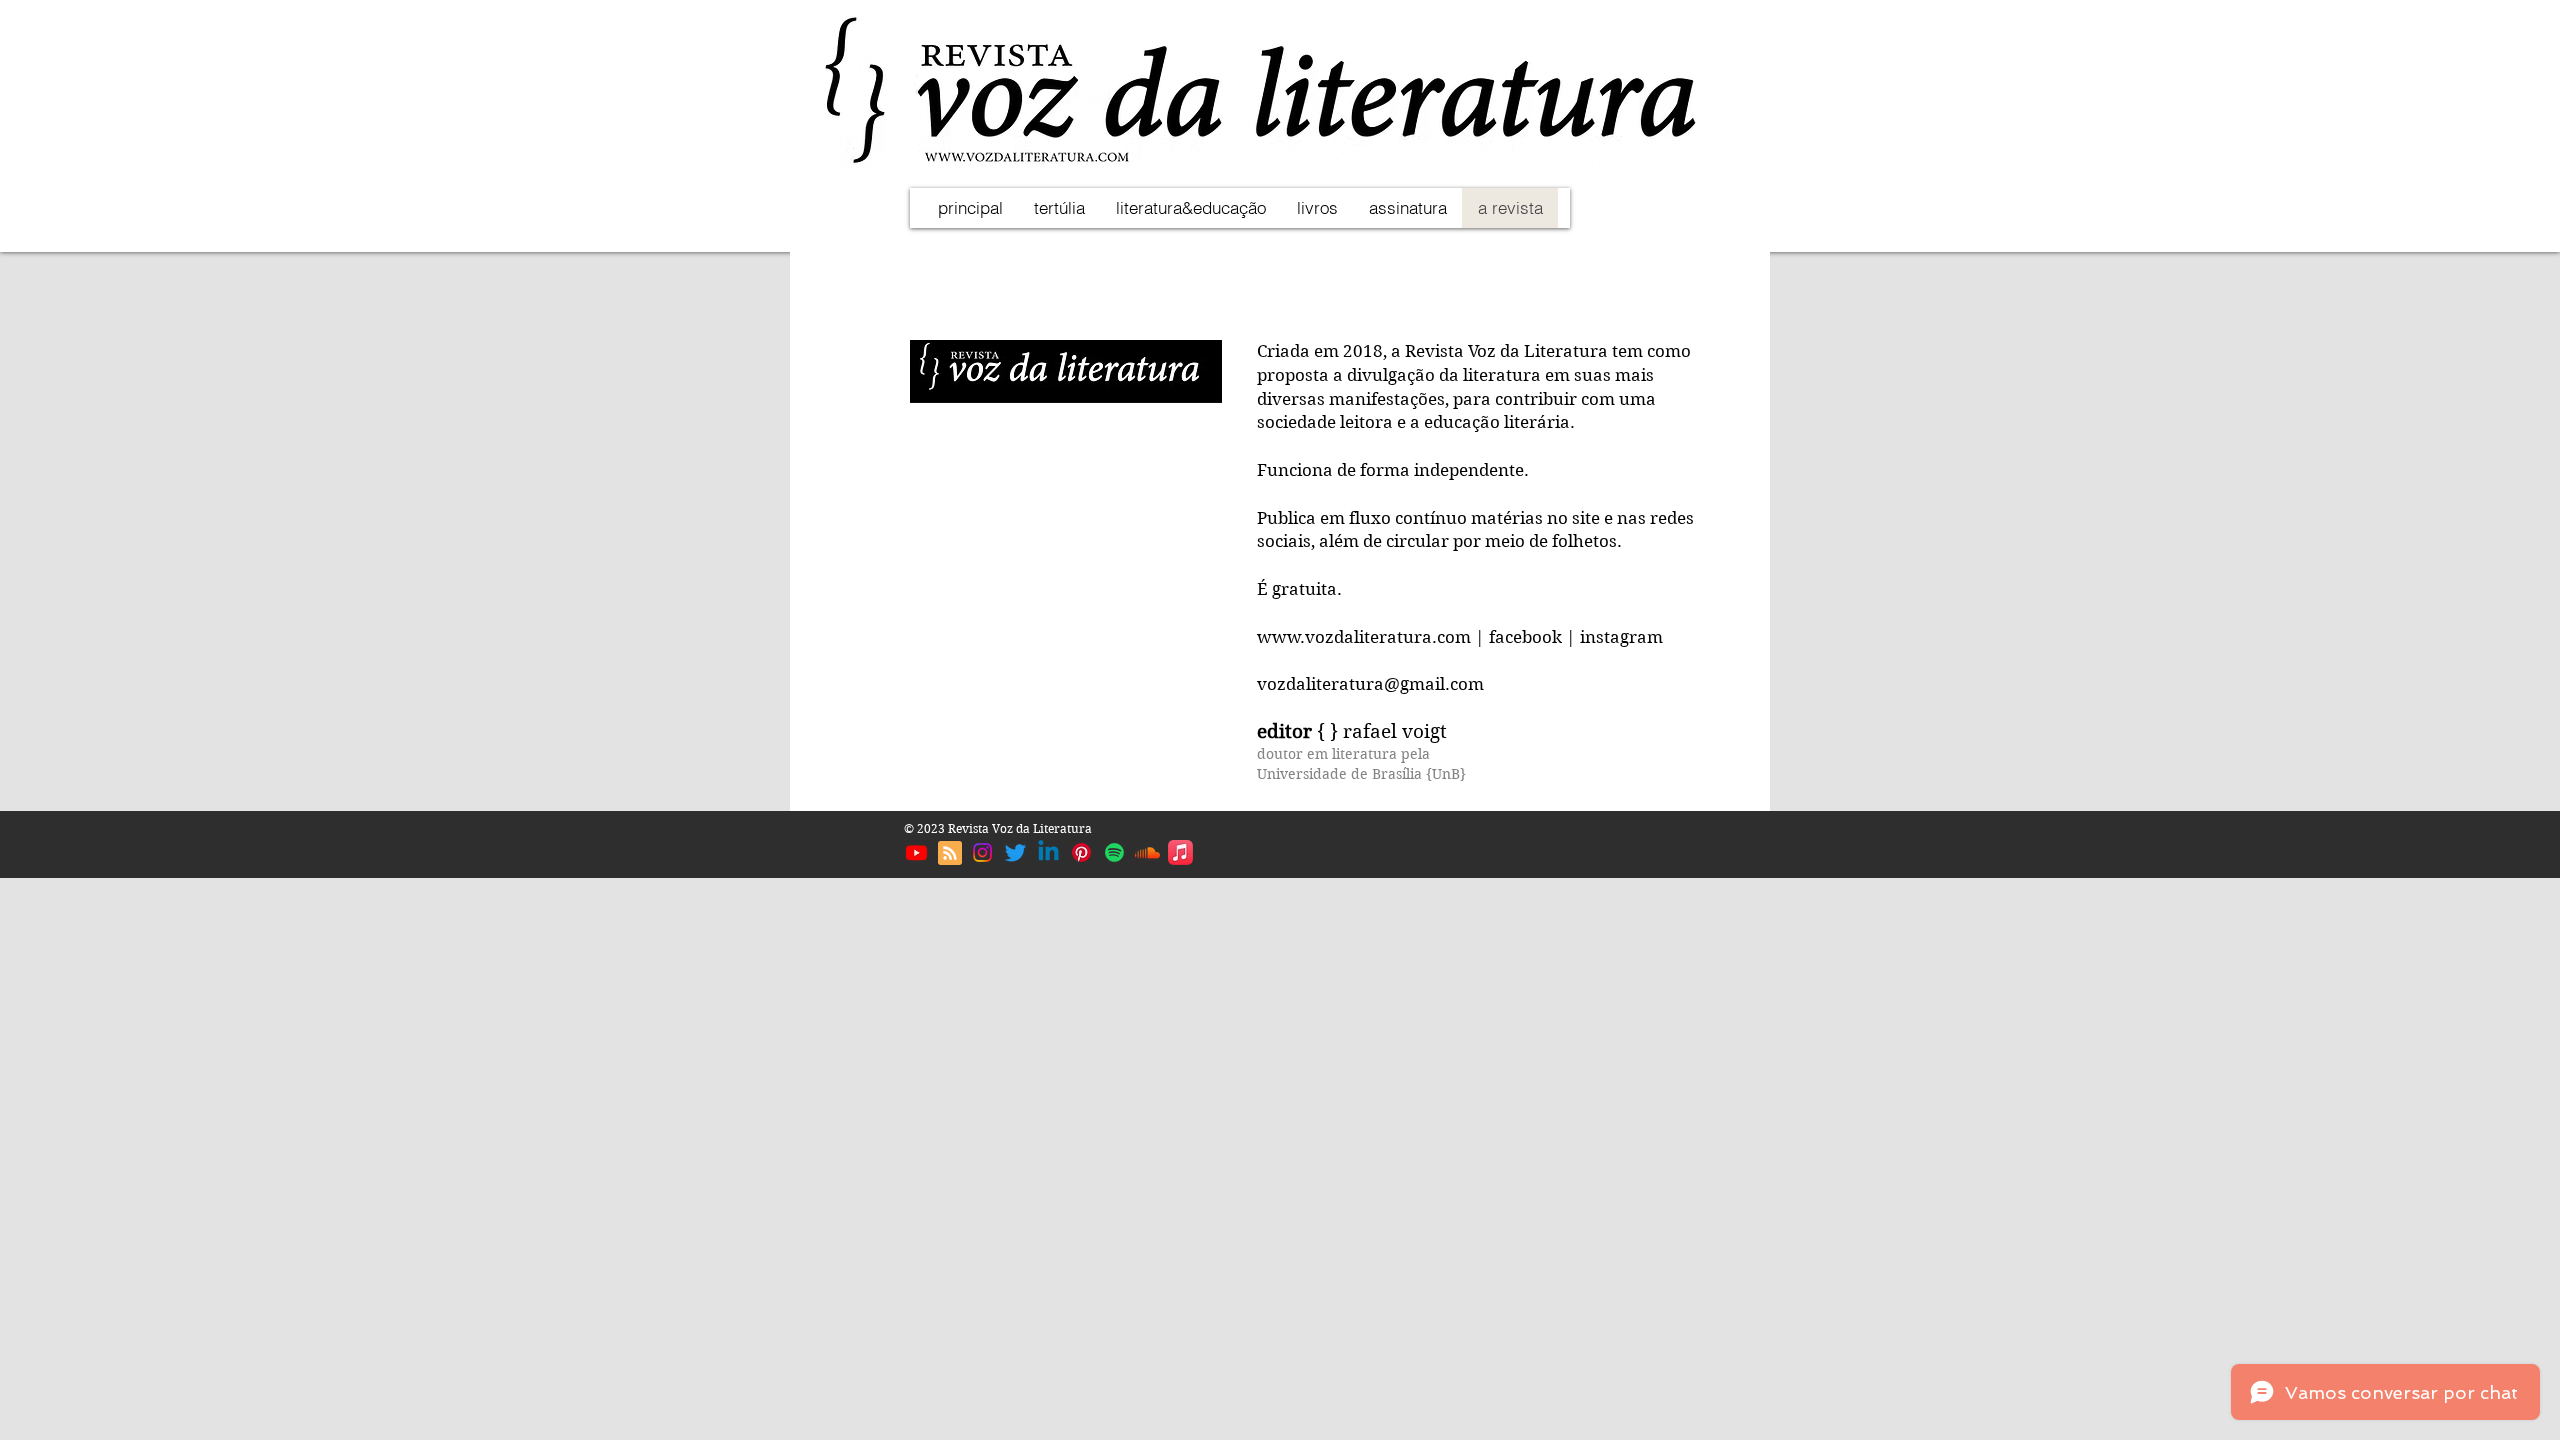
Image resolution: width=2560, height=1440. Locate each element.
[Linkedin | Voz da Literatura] (1048, 852)
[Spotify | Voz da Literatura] (1114, 852)
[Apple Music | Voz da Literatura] (1180, 852)
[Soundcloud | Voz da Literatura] (1147, 852)
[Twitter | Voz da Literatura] (1015, 852)
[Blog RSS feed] (950, 854)
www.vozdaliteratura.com (1364, 637)
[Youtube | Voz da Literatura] (916, 852)
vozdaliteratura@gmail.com (1370, 684)
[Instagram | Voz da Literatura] (982, 852)
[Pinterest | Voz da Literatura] (1081, 852)
